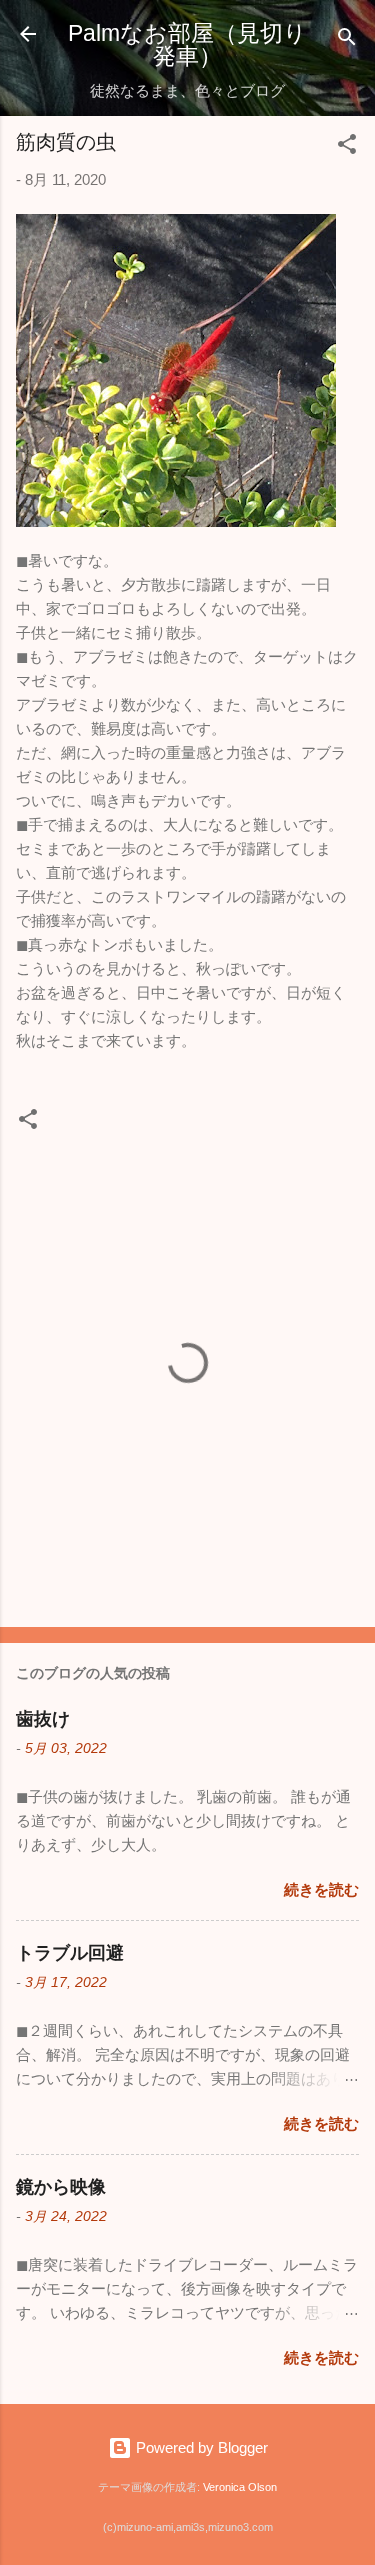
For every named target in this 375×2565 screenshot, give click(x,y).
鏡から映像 (61, 2187)
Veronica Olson (240, 2487)
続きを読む (321, 1889)
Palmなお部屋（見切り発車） (187, 44)
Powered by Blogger (200, 2447)
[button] (347, 147)
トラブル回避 (70, 1953)
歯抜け (43, 1719)
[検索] (347, 40)
